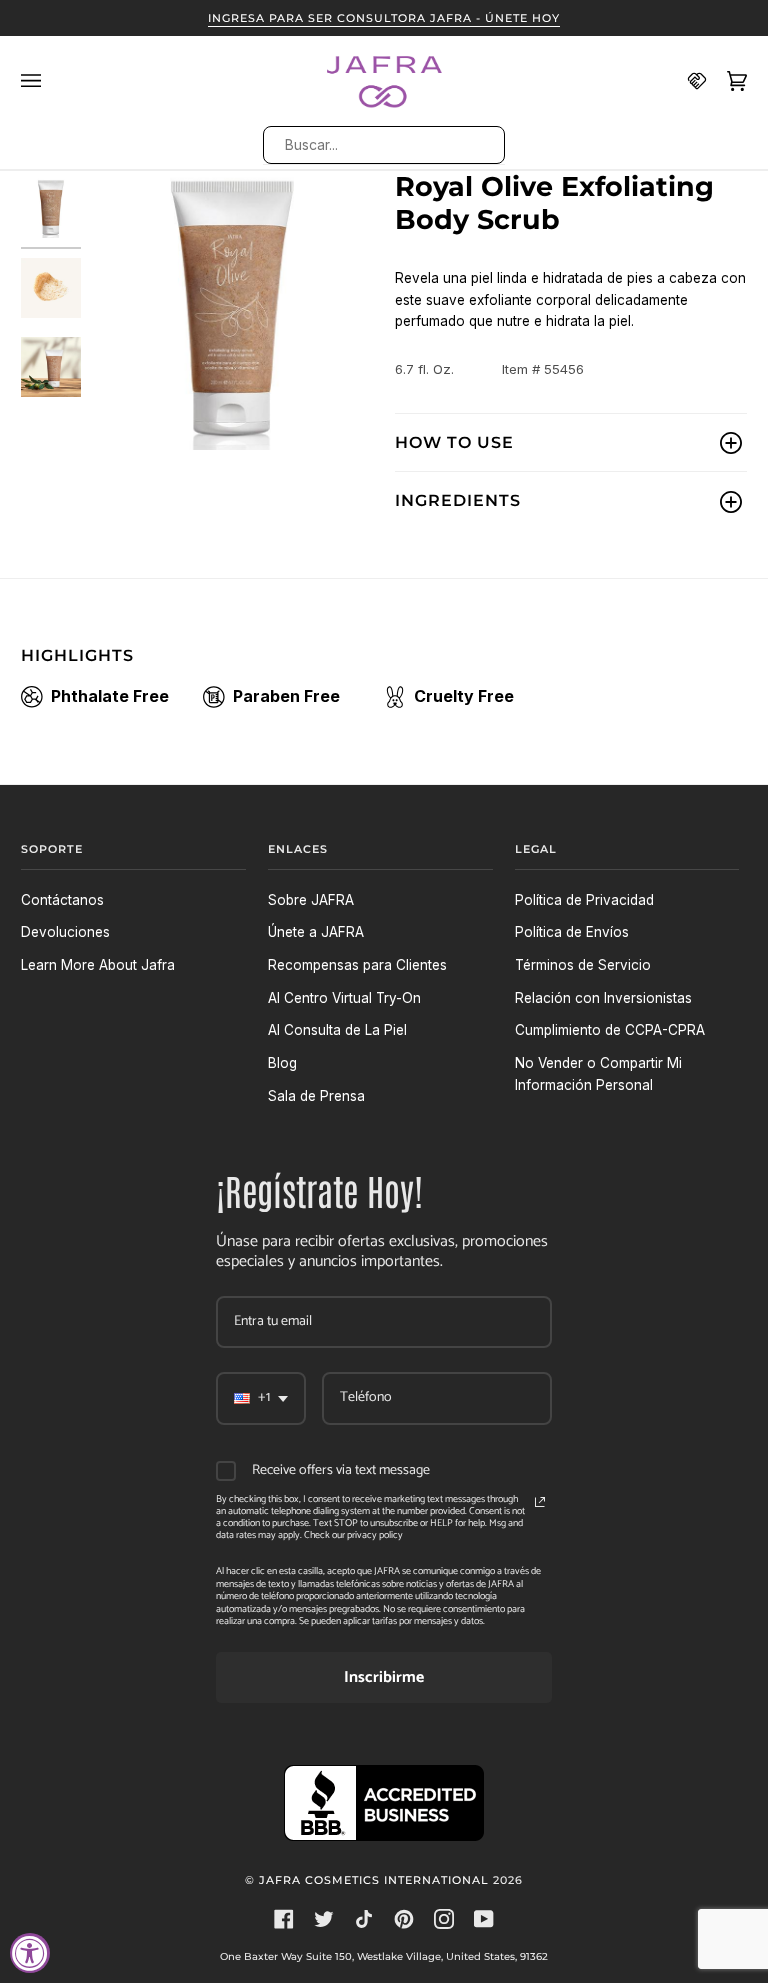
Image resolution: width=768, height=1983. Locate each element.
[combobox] (383, 145)
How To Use (454, 442)
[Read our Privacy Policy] (540, 1502)
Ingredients (458, 500)
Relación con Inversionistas (603, 998)
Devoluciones (65, 932)
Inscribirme (384, 1677)
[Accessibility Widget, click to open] (30, 1953)
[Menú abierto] (41, 81)
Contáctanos (62, 900)
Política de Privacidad (584, 900)
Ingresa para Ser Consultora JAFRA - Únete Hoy (384, 18)
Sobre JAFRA (311, 900)
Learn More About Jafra (98, 965)
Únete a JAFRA (316, 932)
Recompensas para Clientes (357, 965)
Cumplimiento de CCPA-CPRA (610, 1030)
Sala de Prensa (316, 1096)
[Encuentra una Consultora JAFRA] (687, 81)
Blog (282, 1063)
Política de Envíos (572, 932)
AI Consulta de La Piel (337, 1030)
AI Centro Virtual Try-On (344, 998)
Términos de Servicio (583, 965)
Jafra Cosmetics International (374, 1880)
